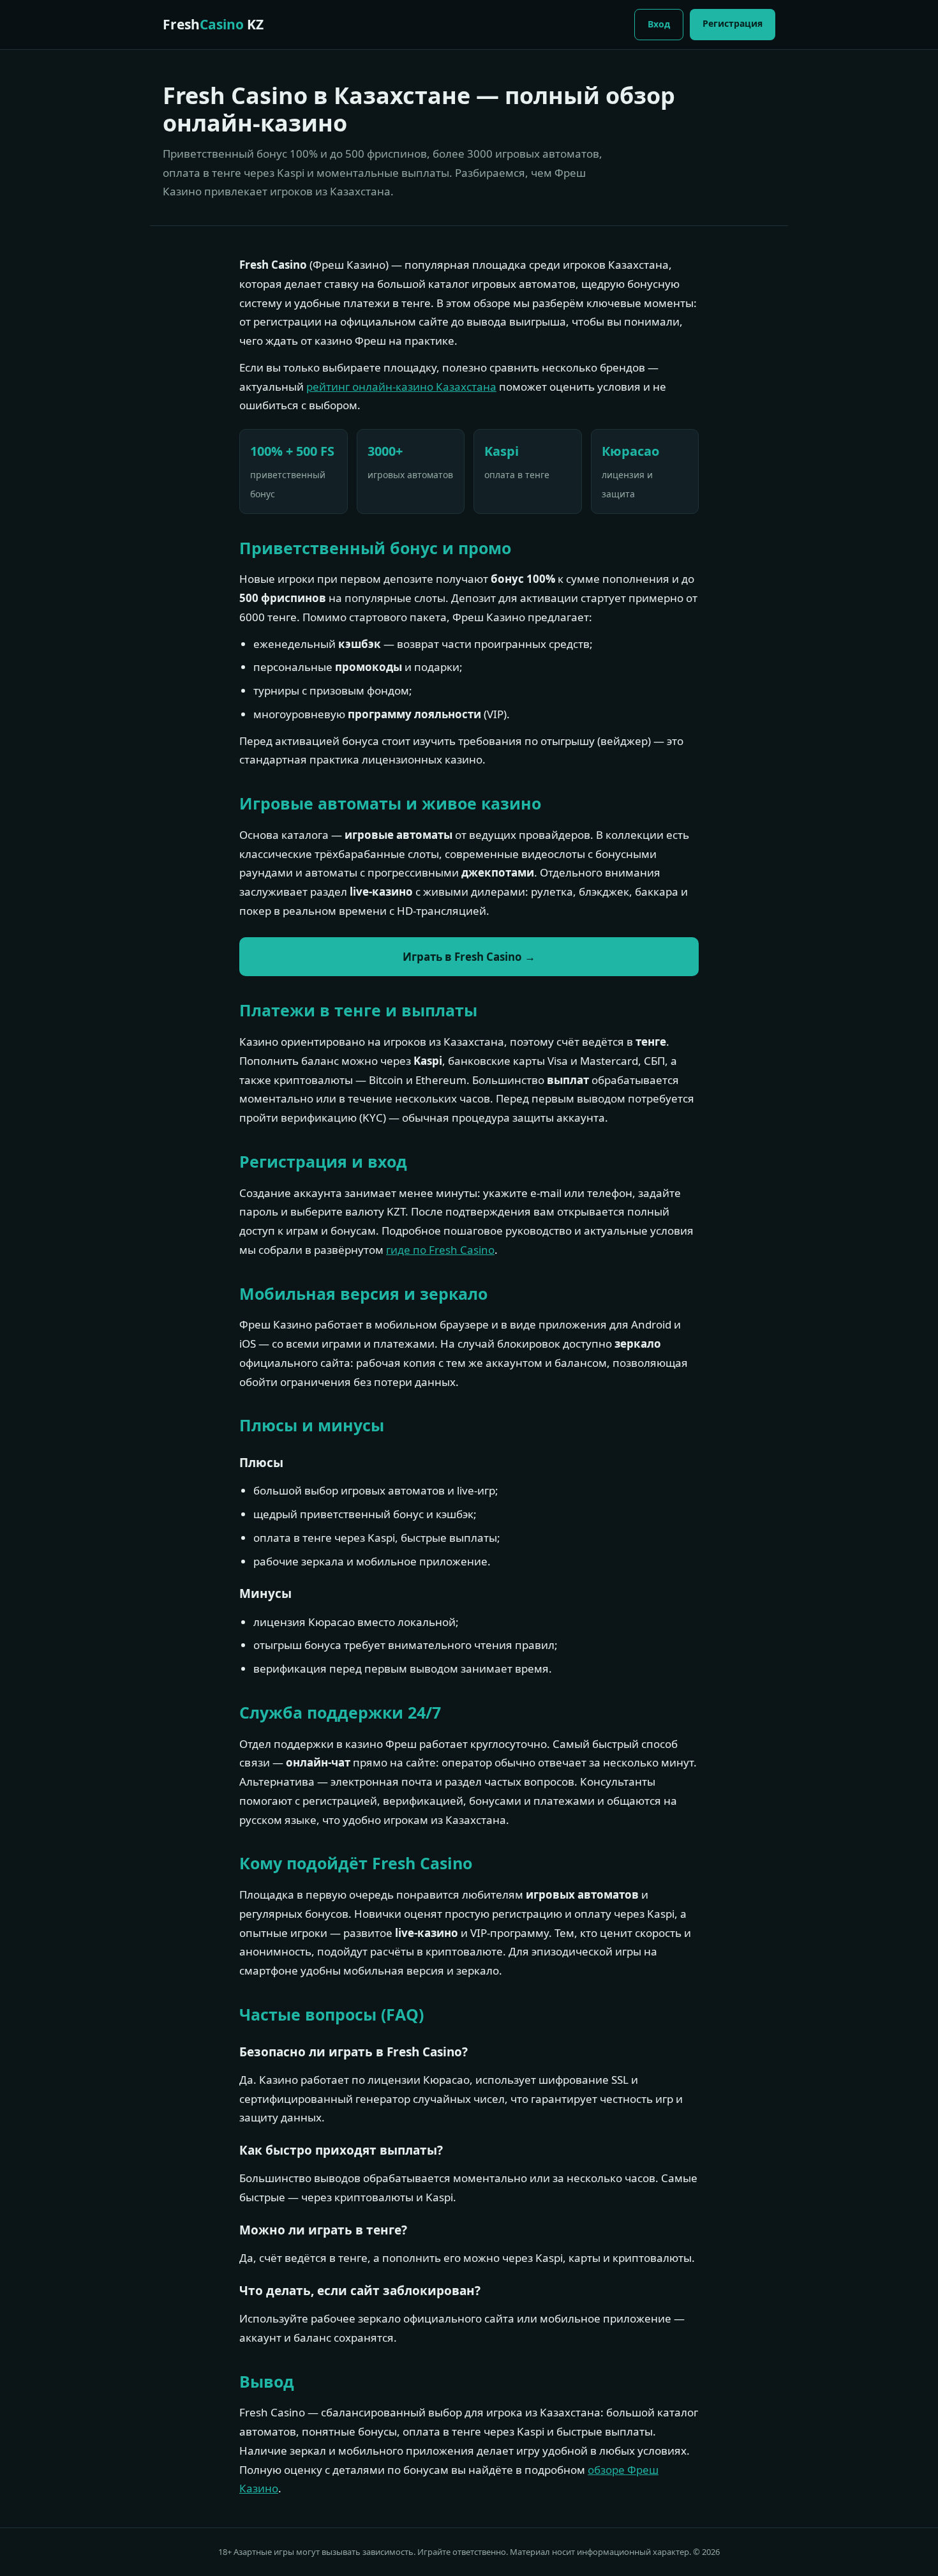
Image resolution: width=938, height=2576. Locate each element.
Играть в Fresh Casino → (469, 957)
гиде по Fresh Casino (440, 1250)
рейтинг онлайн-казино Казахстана (401, 387)
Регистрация (733, 23)
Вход (659, 24)
